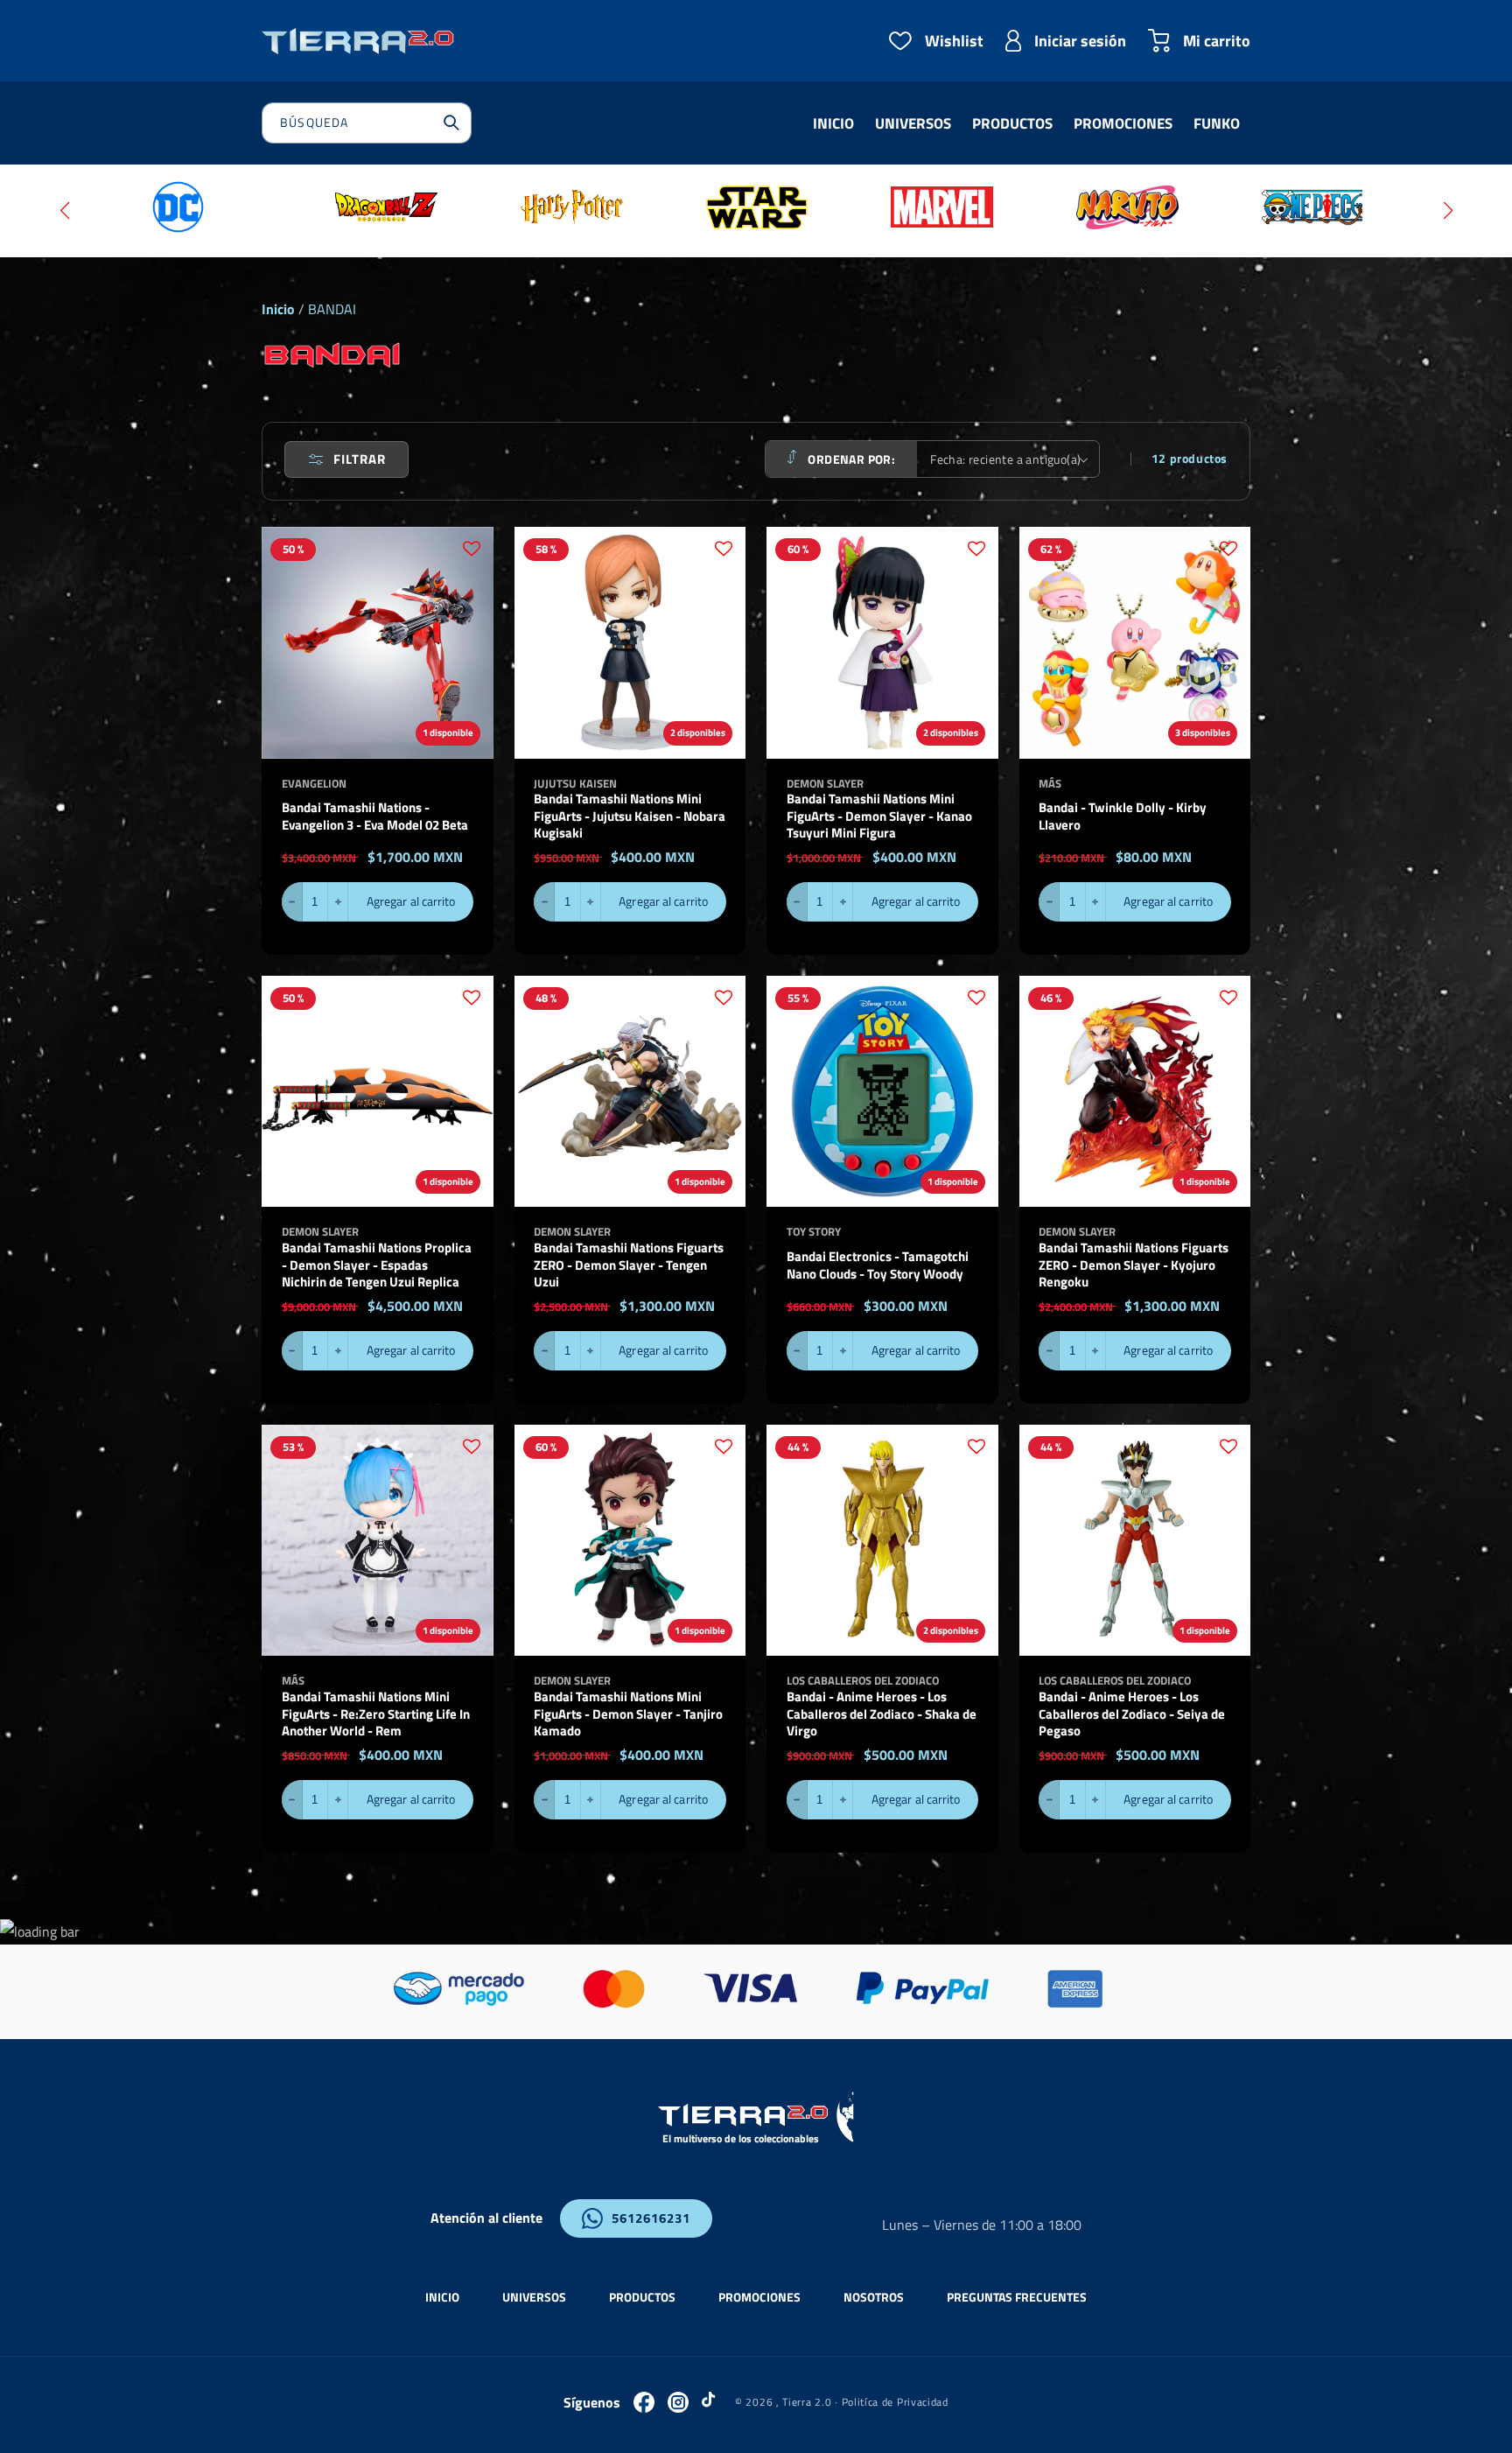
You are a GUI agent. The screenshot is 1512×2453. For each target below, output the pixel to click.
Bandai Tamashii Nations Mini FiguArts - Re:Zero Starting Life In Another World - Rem (376, 1714)
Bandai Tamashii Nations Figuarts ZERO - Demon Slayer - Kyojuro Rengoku (1134, 1265)
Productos (642, 2297)
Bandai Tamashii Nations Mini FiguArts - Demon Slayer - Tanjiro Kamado (628, 1714)
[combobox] (367, 123)
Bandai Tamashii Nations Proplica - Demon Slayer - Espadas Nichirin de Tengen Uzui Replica (377, 1265)
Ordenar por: (851, 459)
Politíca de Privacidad (895, 2402)
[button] (64, 211)
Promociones (759, 2297)
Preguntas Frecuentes (1017, 2297)
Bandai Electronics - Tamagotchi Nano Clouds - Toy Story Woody (878, 1265)
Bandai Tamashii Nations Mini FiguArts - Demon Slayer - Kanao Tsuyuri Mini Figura (879, 816)
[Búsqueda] (451, 123)
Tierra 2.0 (807, 2402)
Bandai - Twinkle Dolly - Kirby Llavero (1123, 816)
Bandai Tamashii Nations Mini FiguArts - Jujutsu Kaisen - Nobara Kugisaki (630, 816)
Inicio (278, 309)
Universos (534, 2297)
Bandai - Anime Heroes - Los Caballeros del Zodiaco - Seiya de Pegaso (1132, 1714)
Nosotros (874, 2297)
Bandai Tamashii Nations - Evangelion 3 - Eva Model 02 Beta (375, 816)
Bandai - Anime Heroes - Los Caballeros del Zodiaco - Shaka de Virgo (882, 1714)
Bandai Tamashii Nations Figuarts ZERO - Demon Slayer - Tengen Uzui (629, 1265)
